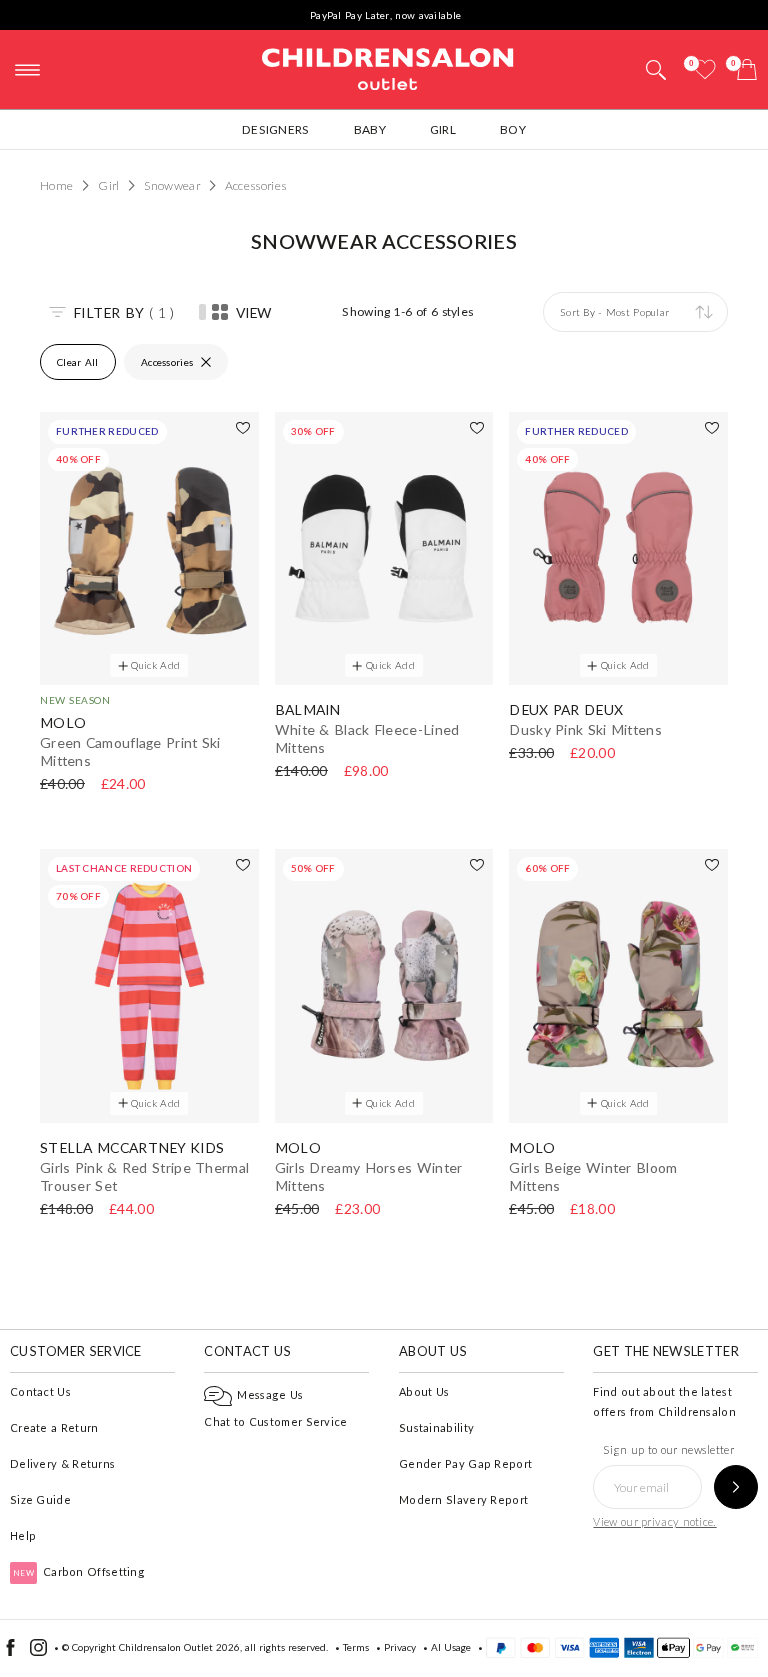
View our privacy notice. (654, 1521)
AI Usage (451, 1647)
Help (23, 1535)
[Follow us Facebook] (10, 1652)
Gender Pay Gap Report (465, 1463)
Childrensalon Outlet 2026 (179, 1647)
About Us (424, 1391)
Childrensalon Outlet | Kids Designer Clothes (388, 67)
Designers (276, 129)
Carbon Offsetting (79, 1571)
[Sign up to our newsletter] (736, 1487)
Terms (356, 1647)
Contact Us (40, 1391)
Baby (370, 129)
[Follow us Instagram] (38, 1652)
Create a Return (54, 1427)
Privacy (400, 1647)
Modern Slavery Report (463, 1499)
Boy (513, 129)
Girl (443, 129)
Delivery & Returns (62, 1463)
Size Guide (40, 1499)
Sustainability (436, 1427)
